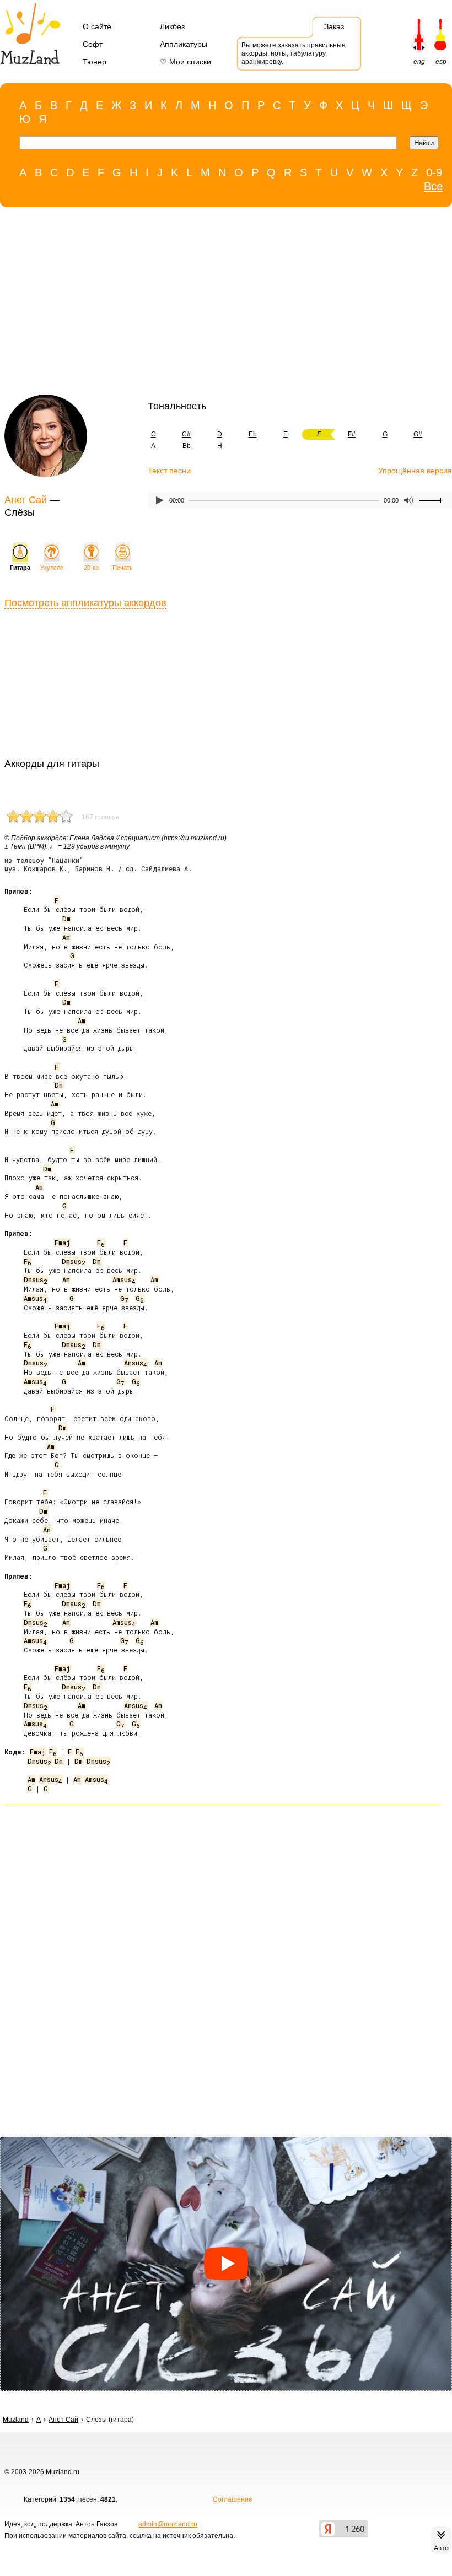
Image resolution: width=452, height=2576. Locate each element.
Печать (123, 568)
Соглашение (233, 2499)
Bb (187, 446)
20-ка (91, 568)
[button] (226, 2264)
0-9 (434, 172)
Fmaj (62, 1243)
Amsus (124, 1279)
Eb (253, 434)
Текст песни (169, 471)
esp (441, 62)
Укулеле (52, 568)
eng (419, 62)
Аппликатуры (184, 44)
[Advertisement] (220, 304)
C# (186, 434)
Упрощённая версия (415, 471)
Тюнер (95, 62)
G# (418, 434)
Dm (66, 919)
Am (66, 937)
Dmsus (73, 1261)
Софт (93, 44)
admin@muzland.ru (168, 2524)
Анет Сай (26, 500)
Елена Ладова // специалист (115, 838)
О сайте (97, 26)
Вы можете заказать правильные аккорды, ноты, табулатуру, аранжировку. (294, 53)
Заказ (334, 26)
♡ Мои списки (185, 62)
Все (433, 186)
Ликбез (172, 26)
